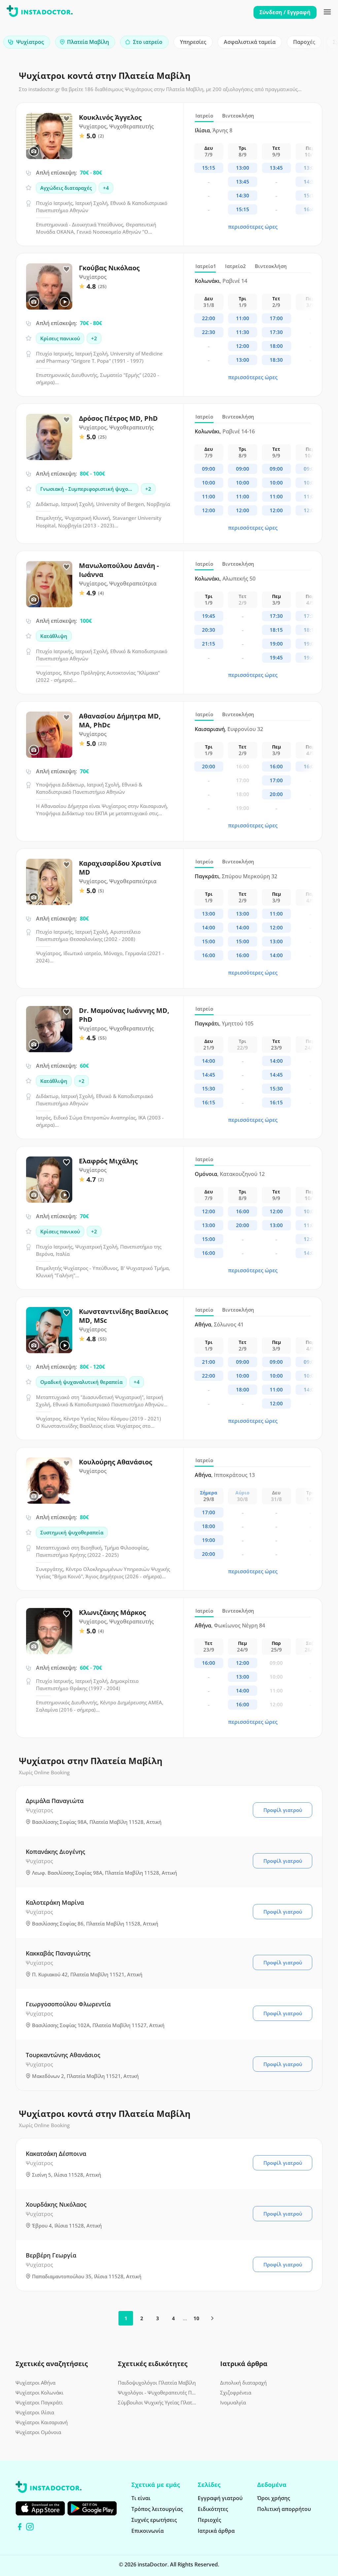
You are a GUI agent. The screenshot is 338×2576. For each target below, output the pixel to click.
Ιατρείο (204, 116)
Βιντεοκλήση (238, 116)
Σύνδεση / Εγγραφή (285, 12)
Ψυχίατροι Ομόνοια (38, 2432)
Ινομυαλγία (233, 2402)
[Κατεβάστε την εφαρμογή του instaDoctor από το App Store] (40, 2508)
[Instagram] (30, 2527)
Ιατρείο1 (206, 266)
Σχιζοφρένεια (236, 2392)
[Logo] (40, 12)
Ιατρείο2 (236, 266)
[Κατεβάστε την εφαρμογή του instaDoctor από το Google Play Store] (92, 2508)
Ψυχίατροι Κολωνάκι (39, 2392)
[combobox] (27, 42)
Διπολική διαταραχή (243, 2383)
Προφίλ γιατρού (283, 1810)
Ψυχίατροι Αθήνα (35, 2383)
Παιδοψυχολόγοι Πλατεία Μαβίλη (157, 2383)
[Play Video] (65, 302)
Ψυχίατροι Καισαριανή (42, 2422)
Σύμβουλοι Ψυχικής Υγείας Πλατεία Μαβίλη (157, 2402)
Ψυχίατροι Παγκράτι (39, 2402)
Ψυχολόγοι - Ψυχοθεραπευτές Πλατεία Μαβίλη (157, 2392)
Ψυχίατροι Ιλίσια (35, 2412)
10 (196, 2318)
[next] (212, 2318)
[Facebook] (20, 2527)
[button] (321, 44)
